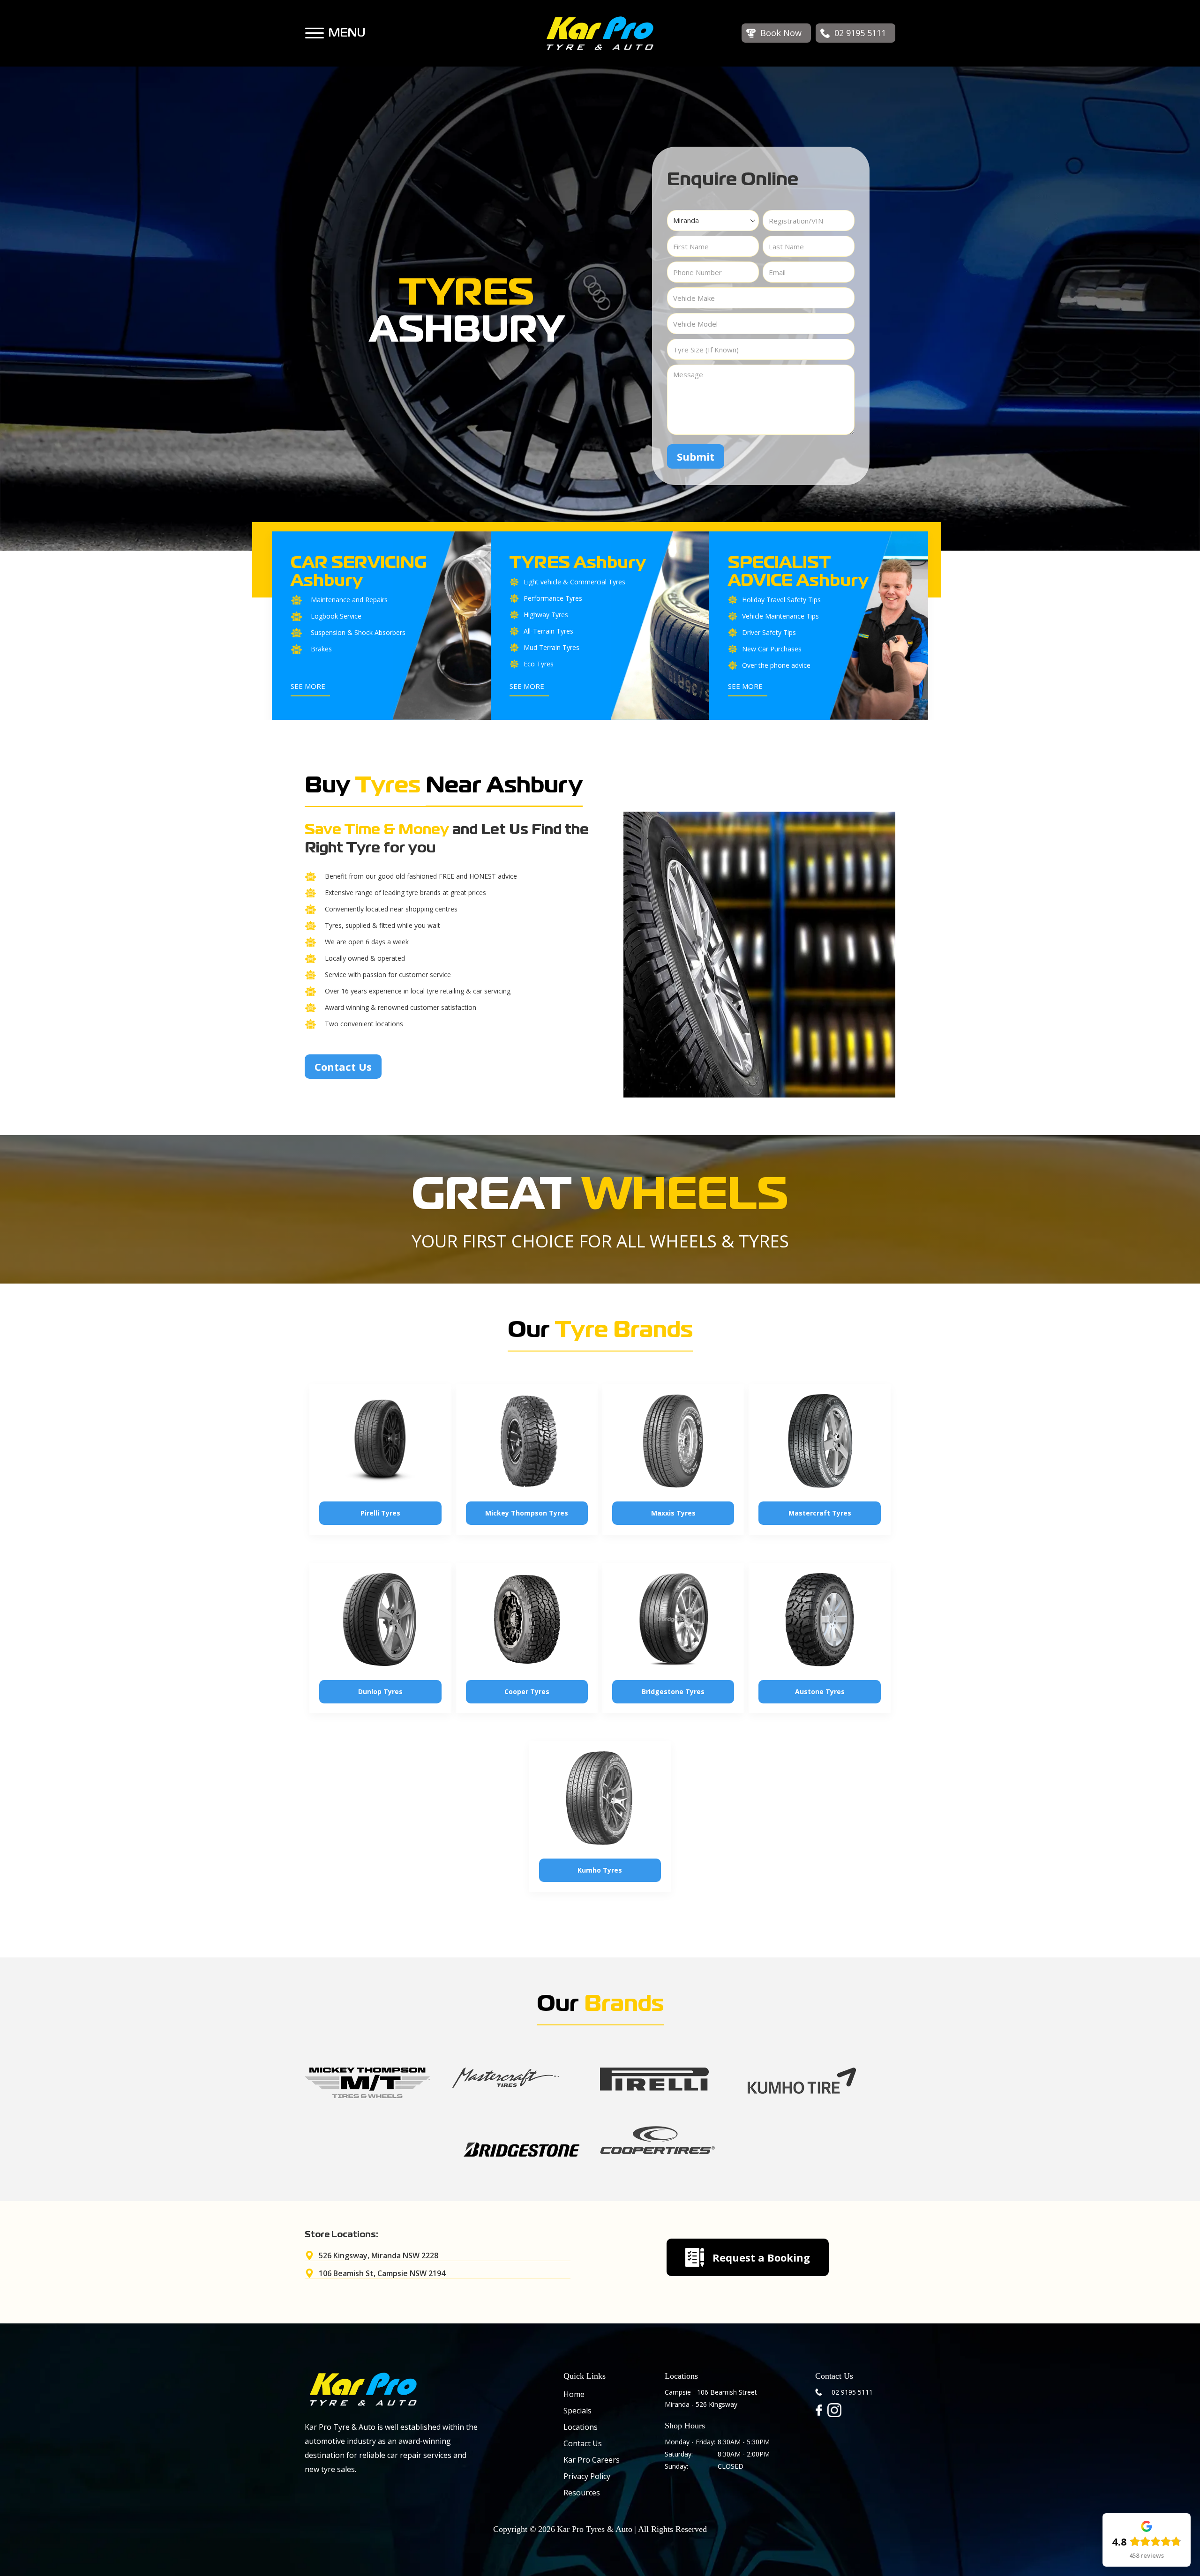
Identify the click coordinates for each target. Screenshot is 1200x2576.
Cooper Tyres (527, 1691)
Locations (581, 2427)
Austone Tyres (820, 1691)
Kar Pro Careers (592, 2460)
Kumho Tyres (600, 1870)
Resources (582, 2493)
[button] (315, 29)
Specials (577, 2411)
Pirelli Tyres (380, 1513)
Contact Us (343, 1067)
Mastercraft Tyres (820, 1513)
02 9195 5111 (852, 2392)
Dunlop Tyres (380, 1691)
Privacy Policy (587, 2476)
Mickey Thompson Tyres (527, 1513)
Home (574, 2394)
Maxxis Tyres (673, 1513)
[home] (600, 33)
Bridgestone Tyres (673, 1691)
